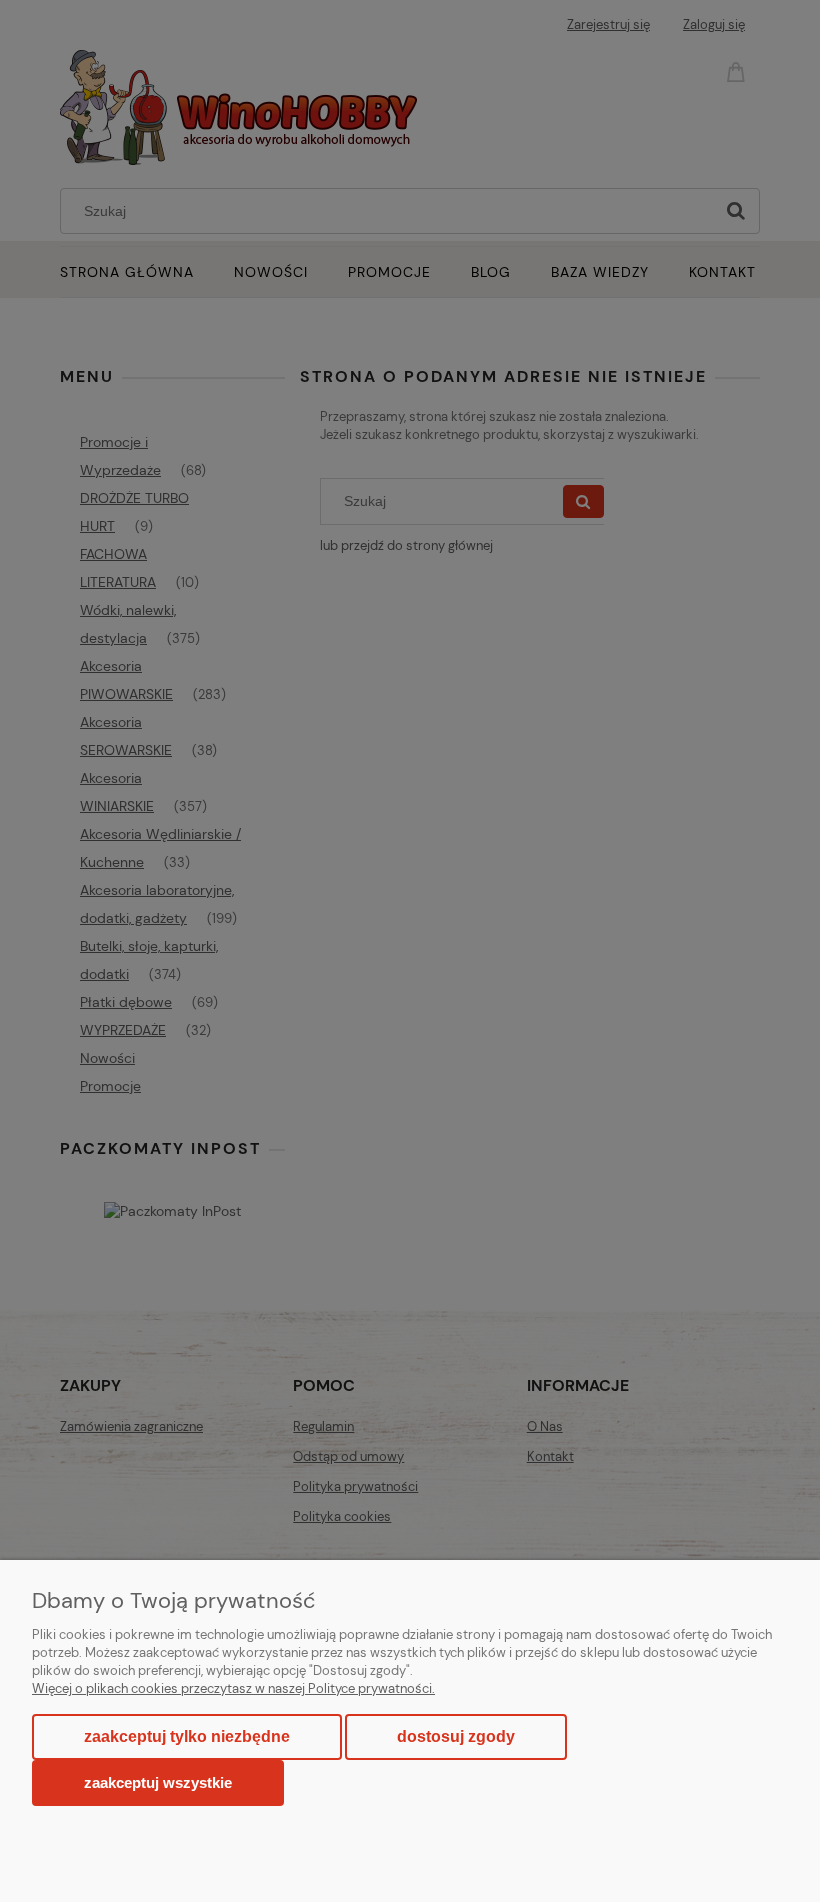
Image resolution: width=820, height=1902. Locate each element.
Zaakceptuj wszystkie (158, 1782)
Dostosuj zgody (456, 1736)
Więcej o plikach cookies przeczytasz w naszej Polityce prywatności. (233, 1688)
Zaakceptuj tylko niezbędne (187, 1736)
